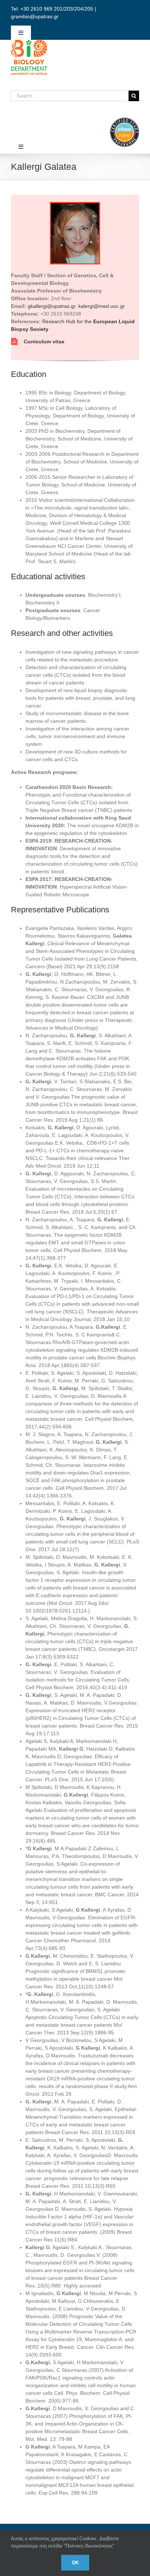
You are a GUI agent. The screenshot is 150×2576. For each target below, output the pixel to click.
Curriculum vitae (44, 341)
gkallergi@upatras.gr (52, 306)
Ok (75, 2563)
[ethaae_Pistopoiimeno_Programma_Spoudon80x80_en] (125, 120)
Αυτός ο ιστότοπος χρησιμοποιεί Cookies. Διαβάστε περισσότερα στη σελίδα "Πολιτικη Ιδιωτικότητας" (65, 2542)
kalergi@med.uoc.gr (102, 306)
